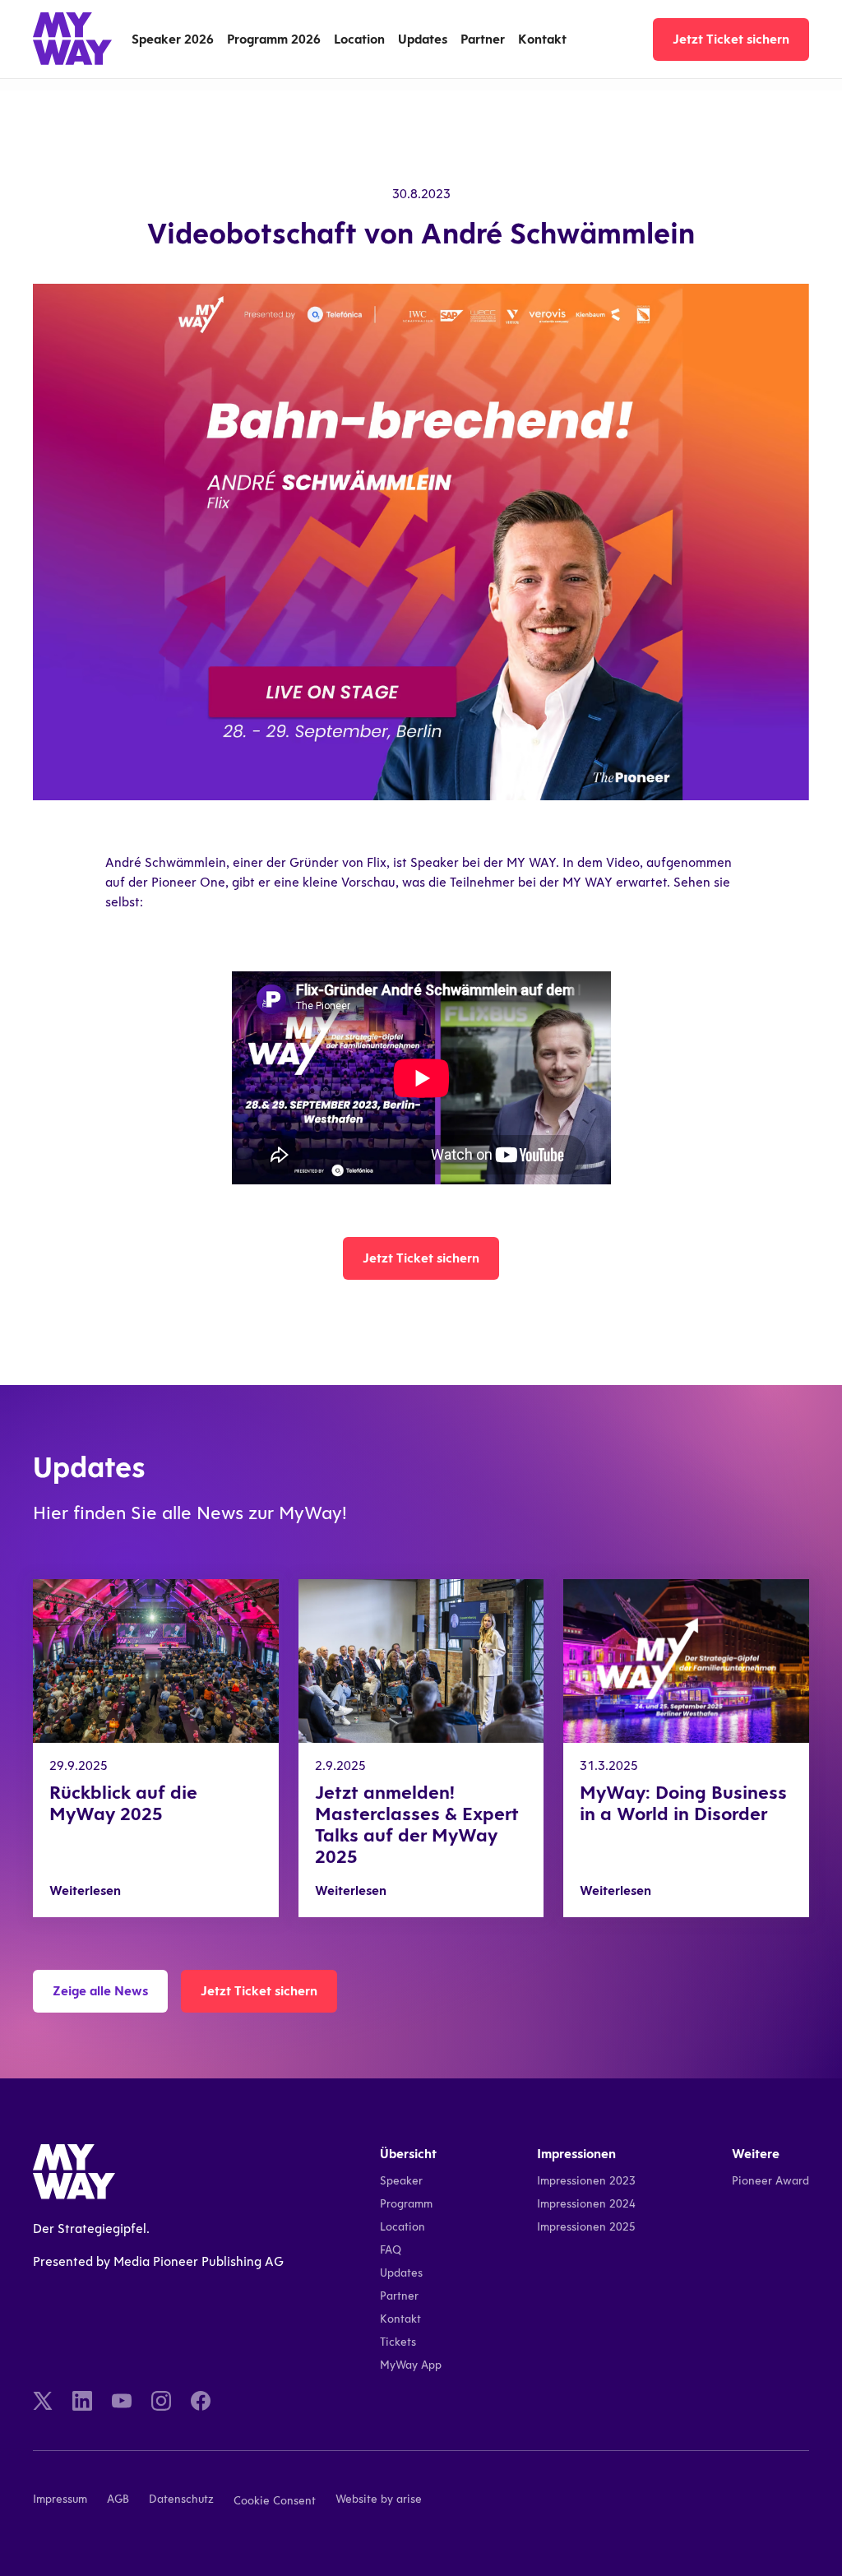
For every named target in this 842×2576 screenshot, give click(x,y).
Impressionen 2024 (586, 2204)
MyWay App (411, 2365)
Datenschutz (181, 2499)
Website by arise (379, 2499)
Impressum (60, 2499)
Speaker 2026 (173, 39)
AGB (118, 2499)
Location (359, 39)
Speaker (401, 2181)
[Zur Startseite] (72, 39)
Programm (406, 2204)
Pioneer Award (770, 2181)
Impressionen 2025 (586, 2227)
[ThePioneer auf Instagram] (161, 2401)
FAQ (391, 2250)
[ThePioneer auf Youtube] (122, 2401)
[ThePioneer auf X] (43, 2401)
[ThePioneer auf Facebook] (201, 2401)
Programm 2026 (274, 39)
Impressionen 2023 (586, 2181)
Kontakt (542, 39)
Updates (423, 39)
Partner (483, 39)
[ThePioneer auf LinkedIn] (82, 2401)
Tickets (398, 2342)
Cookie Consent (275, 2501)
